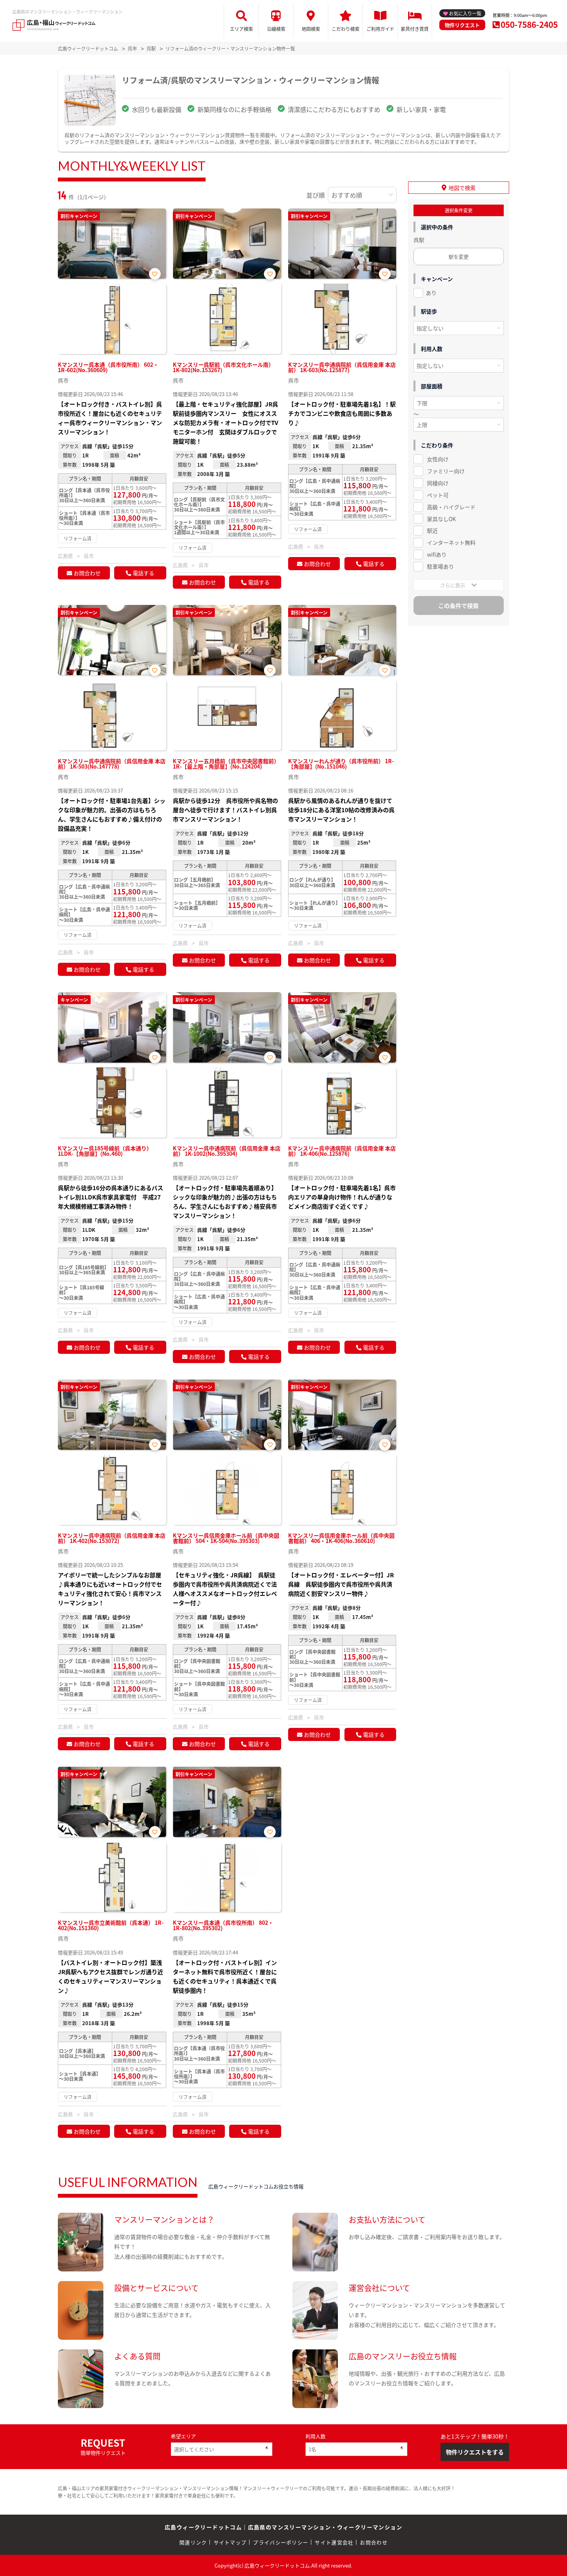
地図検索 (311, 29)
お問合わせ (87, 573)
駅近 (432, 530)
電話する (143, 573)
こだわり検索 (346, 29)
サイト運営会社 (334, 2542)
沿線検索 (276, 29)
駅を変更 (459, 257)
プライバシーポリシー (281, 2542)
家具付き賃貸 (415, 29)
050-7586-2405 (529, 24)
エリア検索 (241, 29)
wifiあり (437, 554)
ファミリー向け (446, 471)
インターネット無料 (451, 542)
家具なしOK (441, 519)
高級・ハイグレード (451, 507)
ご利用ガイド (380, 29)
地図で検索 (462, 188)
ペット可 (438, 495)
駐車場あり (440, 566)
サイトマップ (230, 2542)
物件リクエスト (462, 25)
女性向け (438, 459)
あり (431, 293)
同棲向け (438, 483)
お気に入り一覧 (465, 13)
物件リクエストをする (475, 2452)
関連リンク (193, 2542)
